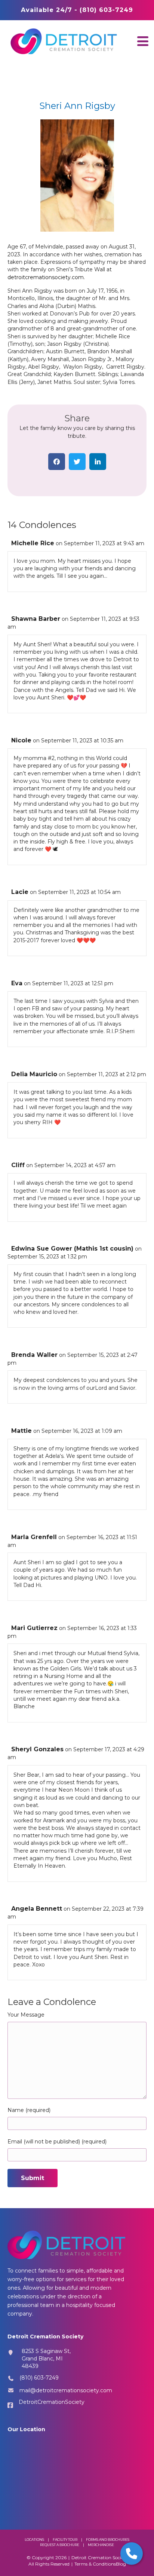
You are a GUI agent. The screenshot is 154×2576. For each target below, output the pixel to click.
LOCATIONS (34, 2540)
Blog (121, 2564)
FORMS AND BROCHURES (108, 2540)
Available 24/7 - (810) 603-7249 (77, 10)
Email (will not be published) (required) (57, 2142)
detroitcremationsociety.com (46, 277)
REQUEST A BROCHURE (60, 2545)
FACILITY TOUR (65, 2540)
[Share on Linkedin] (98, 462)
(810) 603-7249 (39, 2378)
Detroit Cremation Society (100, 2557)
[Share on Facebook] (57, 462)
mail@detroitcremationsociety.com (66, 2390)
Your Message (26, 2015)
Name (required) (29, 2110)
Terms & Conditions (95, 2564)
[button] (143, 41)
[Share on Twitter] (77, 462)
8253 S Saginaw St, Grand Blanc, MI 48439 (46, 2359)
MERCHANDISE (101, 2545)
